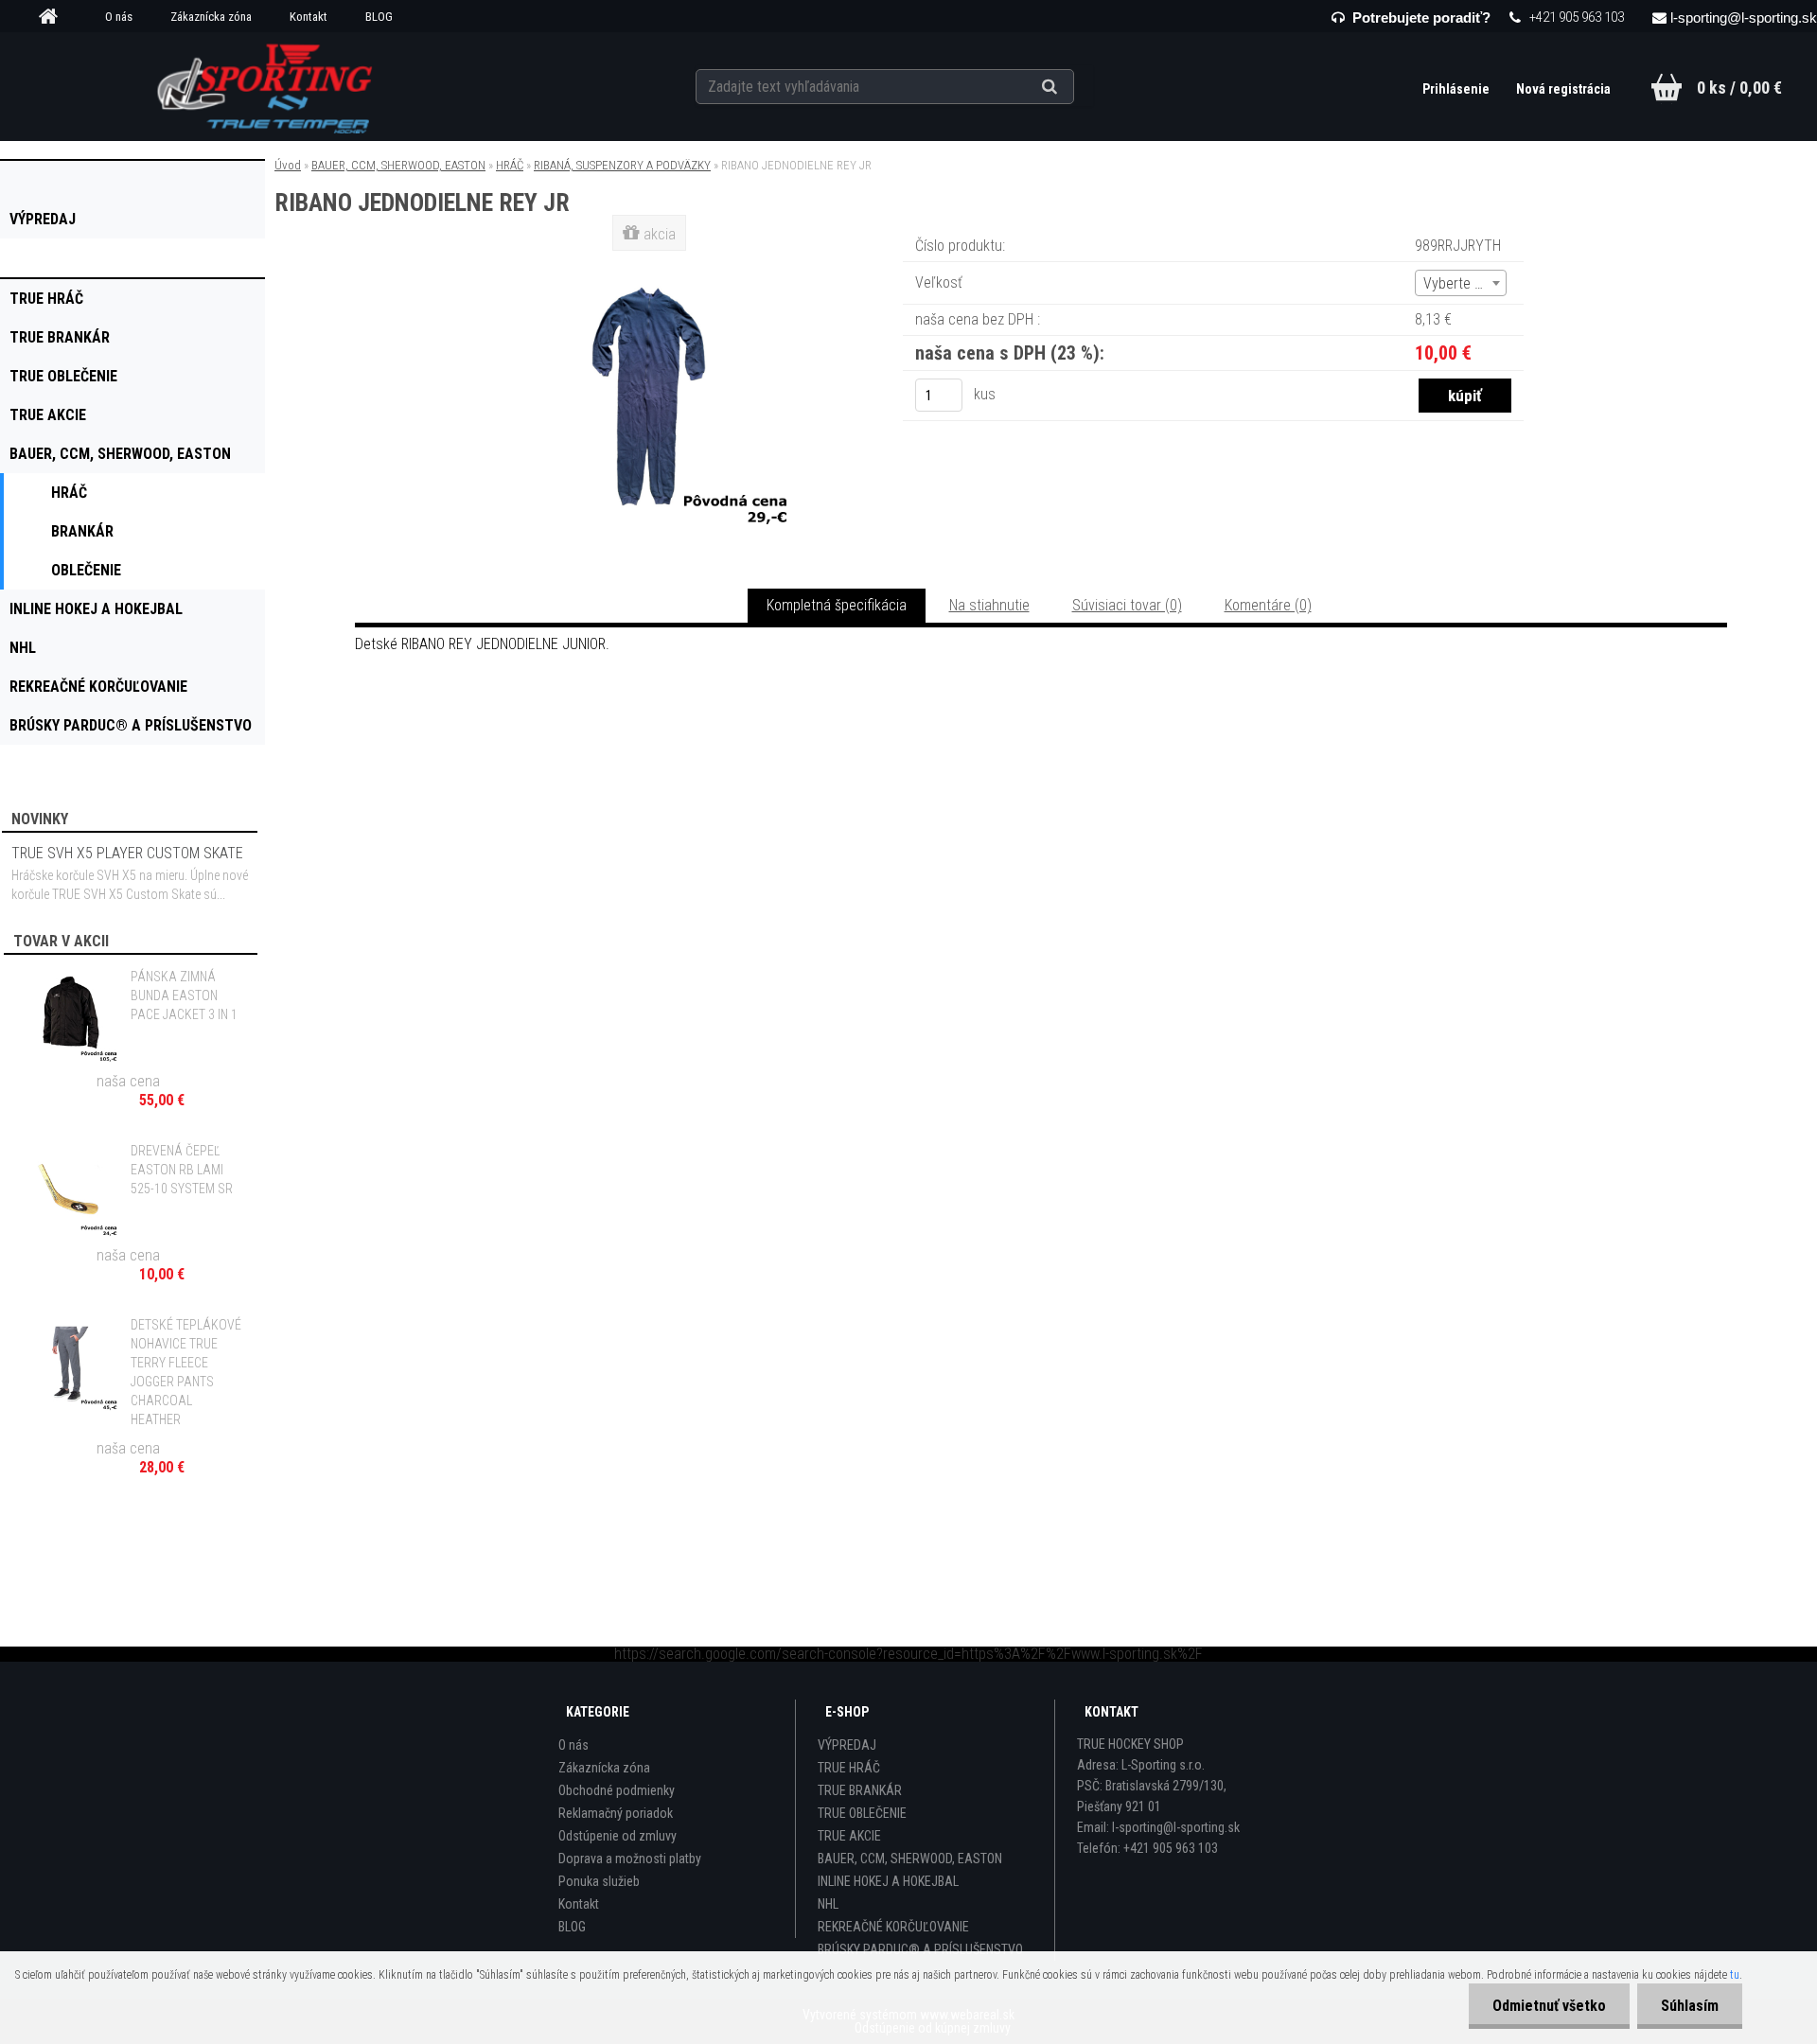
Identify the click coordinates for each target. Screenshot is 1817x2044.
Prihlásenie (1457, 89)
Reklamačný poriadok (616, 1813)
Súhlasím (1690, 2006)
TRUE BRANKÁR (860, 1790)
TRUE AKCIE (849, 1836)
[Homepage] (55, 17)
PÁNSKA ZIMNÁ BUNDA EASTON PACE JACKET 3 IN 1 (184, 996)
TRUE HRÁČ (849, 1768)
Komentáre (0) (1268, 605)
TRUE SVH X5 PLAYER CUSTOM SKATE (127, 853)
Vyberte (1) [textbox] (1457, 283)
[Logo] (266, 86)
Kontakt (309, 17)
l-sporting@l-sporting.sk (1744, 18)
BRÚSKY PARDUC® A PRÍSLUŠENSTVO (920, 1949)
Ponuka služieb (599, 1881)
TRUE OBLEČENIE (862, 1813)
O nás (119, 17)
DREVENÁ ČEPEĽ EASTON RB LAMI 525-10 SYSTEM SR (182, 1170)
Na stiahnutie (989, 605)
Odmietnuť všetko (1549, 2006)
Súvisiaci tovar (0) (1127, 605)
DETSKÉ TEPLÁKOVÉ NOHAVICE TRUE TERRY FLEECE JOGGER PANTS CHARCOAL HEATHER (186, 1372)
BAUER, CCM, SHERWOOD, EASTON (398, 165)
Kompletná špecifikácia (837, 605)
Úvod (288, 165)
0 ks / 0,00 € (1739, 88)
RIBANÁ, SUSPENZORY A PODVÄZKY (622, 165)
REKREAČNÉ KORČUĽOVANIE (893, 1927)
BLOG (379, 17)
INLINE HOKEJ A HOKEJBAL (888, 1881)
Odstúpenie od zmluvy (617, 1836)
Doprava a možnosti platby (630, 1859)
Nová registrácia (1563, 89)
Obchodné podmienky (617, 1790)
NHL (828, 1904)
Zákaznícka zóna (211, 17)
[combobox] (1461, 283)
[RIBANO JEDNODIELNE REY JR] (651, 260)
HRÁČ (510, 165)
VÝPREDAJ (847, 1745)
